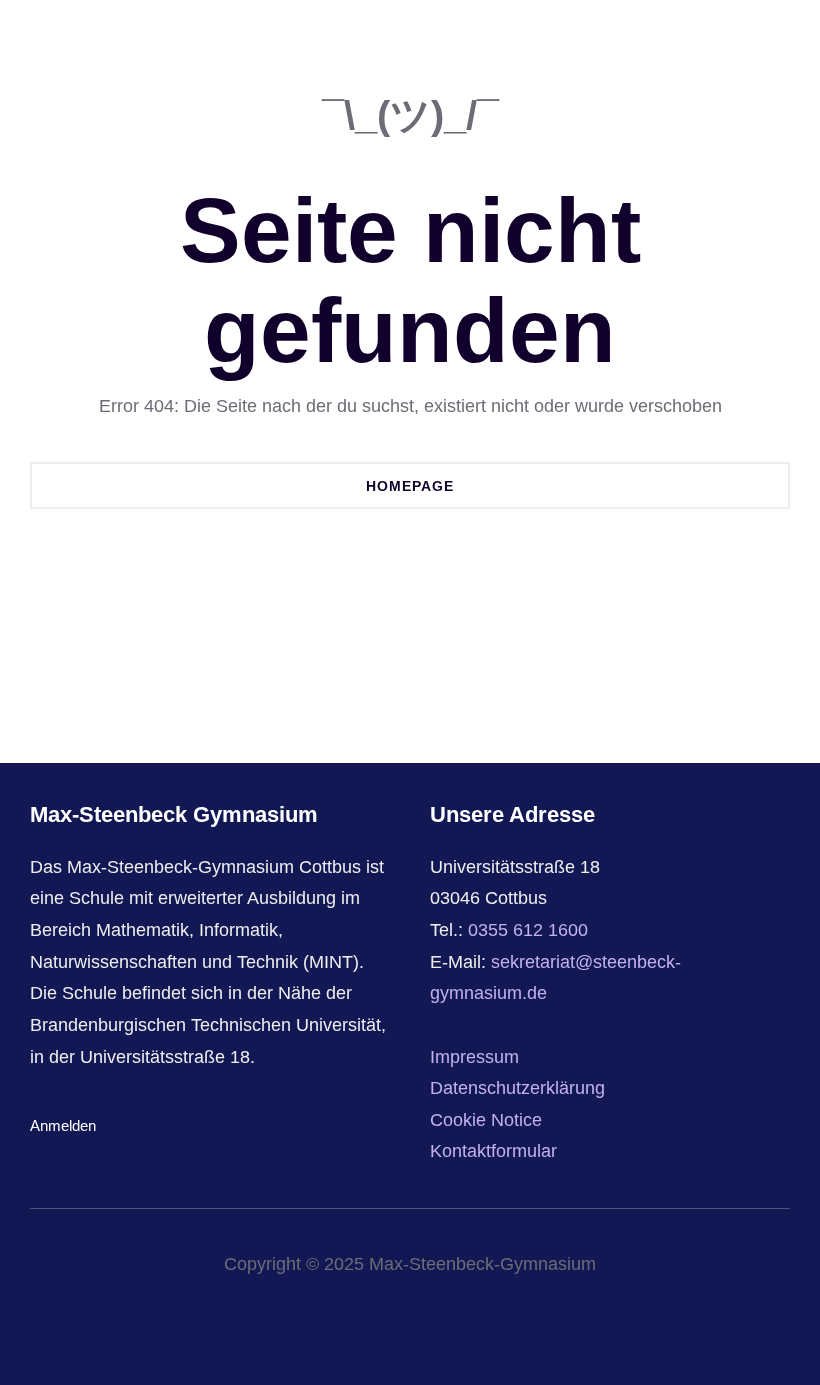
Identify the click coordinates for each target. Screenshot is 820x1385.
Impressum (474, 1057)
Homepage (410, 486)
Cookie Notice (486, 1120)
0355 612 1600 (528, 930)
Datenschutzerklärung (517, 1088)
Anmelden (63, 1125)
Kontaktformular (493, 1151)
